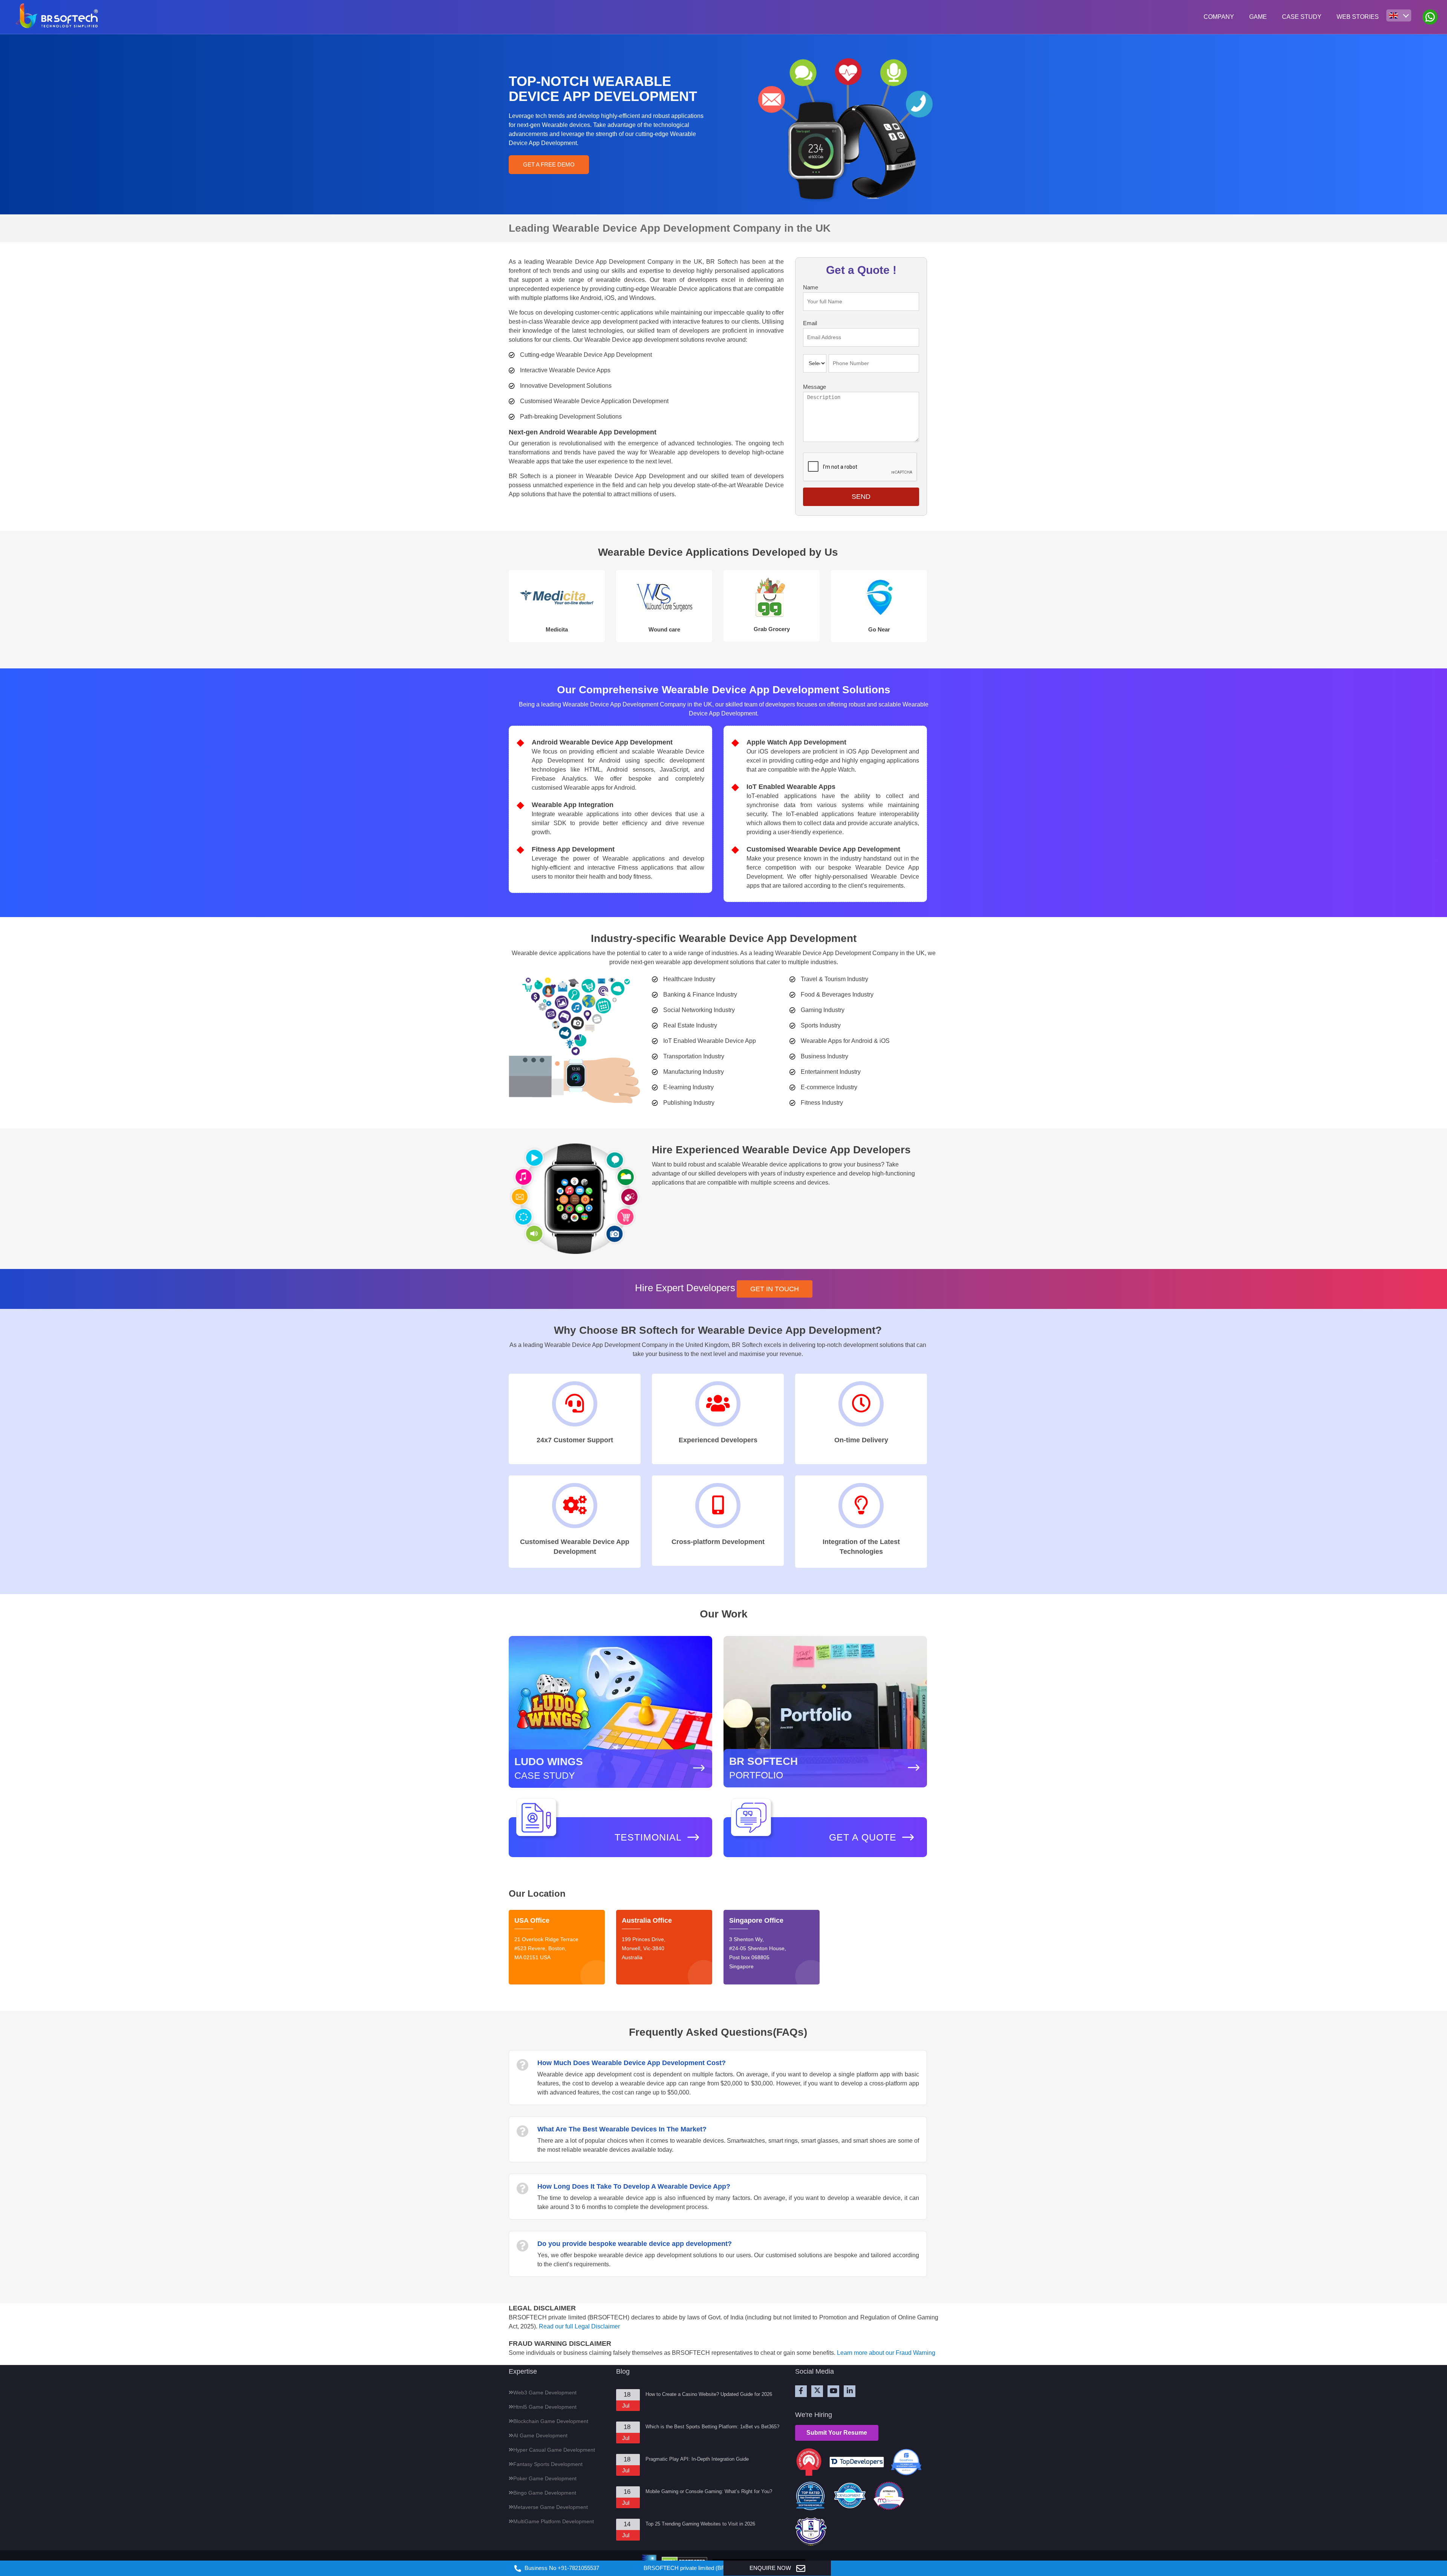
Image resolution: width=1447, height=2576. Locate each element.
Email (810, 323)
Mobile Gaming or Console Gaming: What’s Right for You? (709, 2491)
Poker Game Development (545, 2478)
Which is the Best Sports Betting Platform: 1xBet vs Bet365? (712, 2427)
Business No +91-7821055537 (561, 2568)
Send (861, 497)
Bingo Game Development (545, 2493)
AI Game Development (540, 2435)
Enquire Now (771, 2568)
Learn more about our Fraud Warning (886, 2353)
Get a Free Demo (549, 164)
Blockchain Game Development (551, 2421)
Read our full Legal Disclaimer (579, 2326)
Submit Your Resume (837, 2433)
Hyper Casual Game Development (554, 2450)
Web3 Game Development (545, 2393)
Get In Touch (775, 1289)
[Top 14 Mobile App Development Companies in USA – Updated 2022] (889, 2497)
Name (811, 287)
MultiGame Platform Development (554, 2521)
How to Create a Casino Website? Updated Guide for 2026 (709, 2394)
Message (815, 387)
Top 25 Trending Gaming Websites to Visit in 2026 (700, 2524)
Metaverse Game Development (551, 2507)
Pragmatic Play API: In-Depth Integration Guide (697, 2459)
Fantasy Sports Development (548, 2464)
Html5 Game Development (545, 2407)
